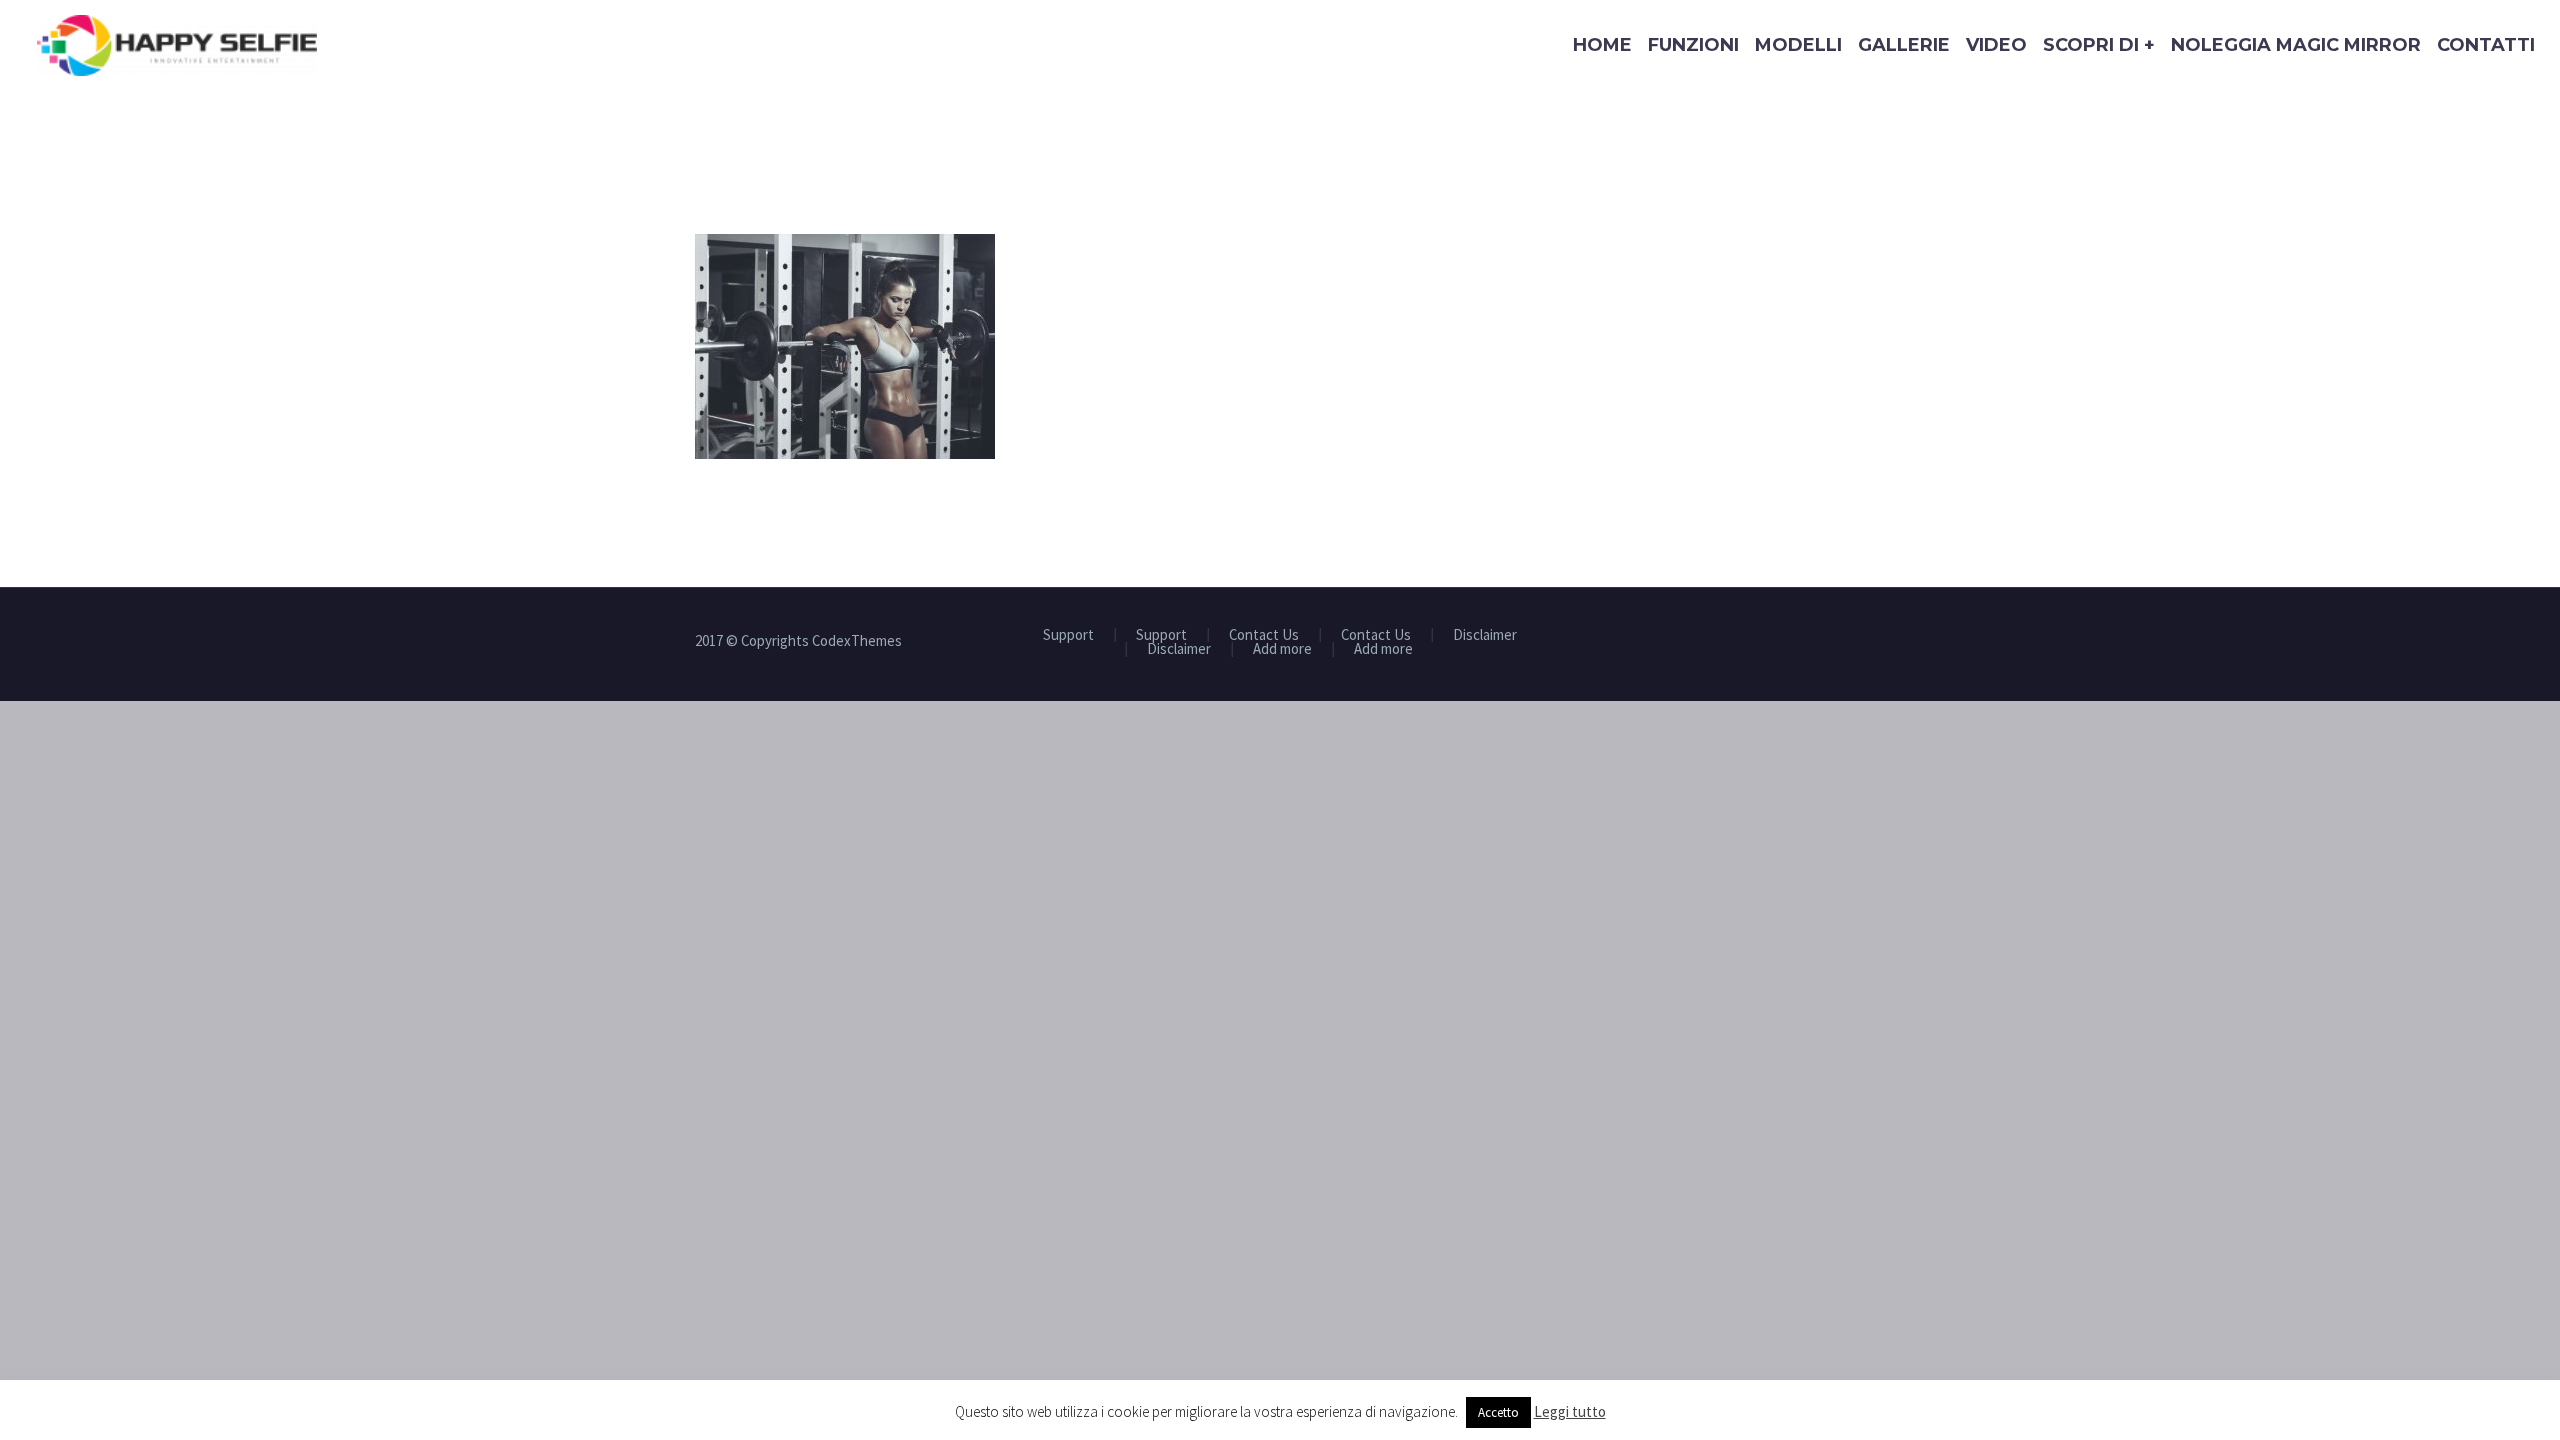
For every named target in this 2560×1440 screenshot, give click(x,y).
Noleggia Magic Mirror (2296, 45)
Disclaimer (1485, 635)
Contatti (2486, 45)
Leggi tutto (1570, 1411)
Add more (1282, 649)
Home (1602, 45)
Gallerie (1904, 45)
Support (1068, 635)
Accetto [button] (1498, 1412)
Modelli (1798, 45)
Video (1996, 45)
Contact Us (1264, 635)
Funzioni (1693, 45)
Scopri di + (2099, 45)
